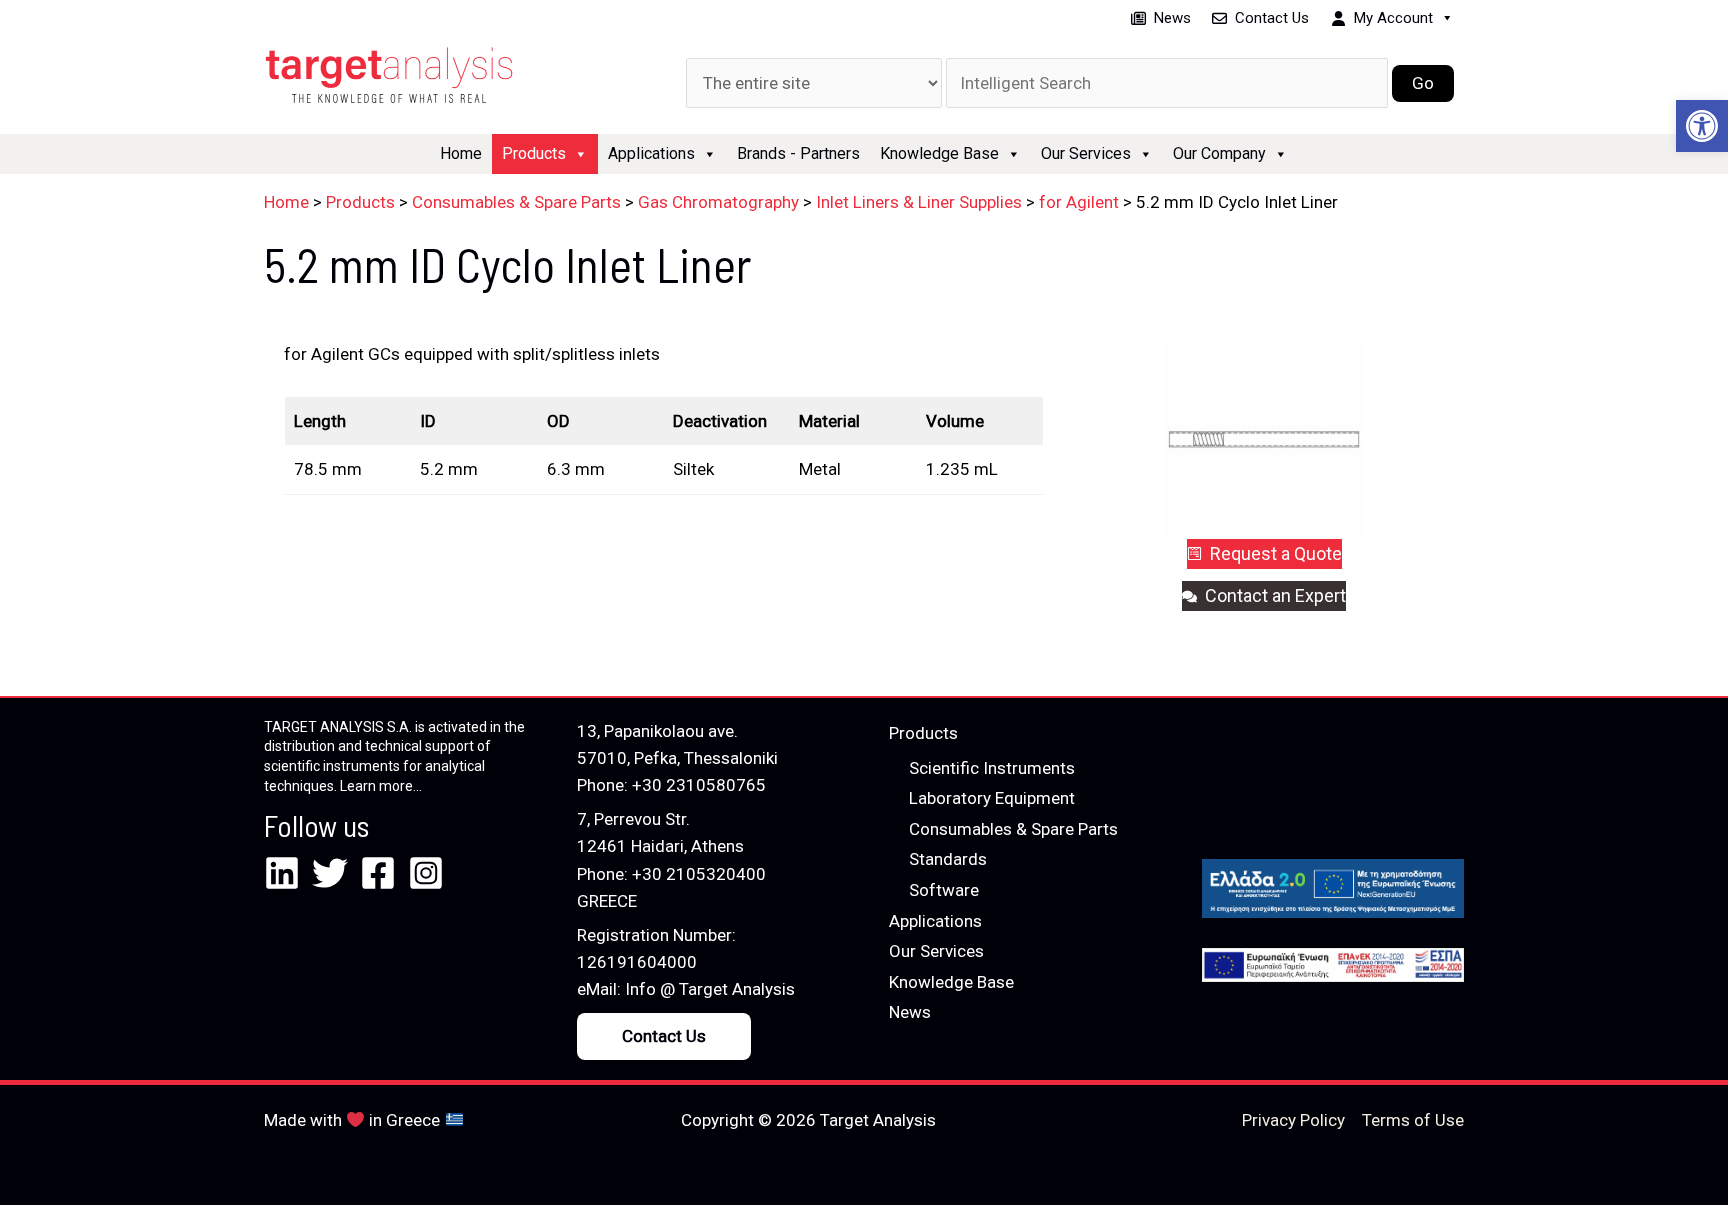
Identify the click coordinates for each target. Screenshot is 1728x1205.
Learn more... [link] (381, 786)
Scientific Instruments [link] (992, 768)
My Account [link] (1393, 18)
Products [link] (534, 153)
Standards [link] (948, 859)
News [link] (1172, 18)
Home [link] (461, 153)
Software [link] (944, 890)
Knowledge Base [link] (939, 153)
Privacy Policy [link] (1293, 1120)
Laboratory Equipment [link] (992, 798)
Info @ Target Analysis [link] (710, 989)
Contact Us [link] (1272, 18)
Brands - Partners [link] (798, 153)
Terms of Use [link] (1413, 1120)
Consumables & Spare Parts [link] (1013, 829)
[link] (1702, 126)
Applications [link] (651, 153)
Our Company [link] (1219, 153)
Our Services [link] (1086, 153)
